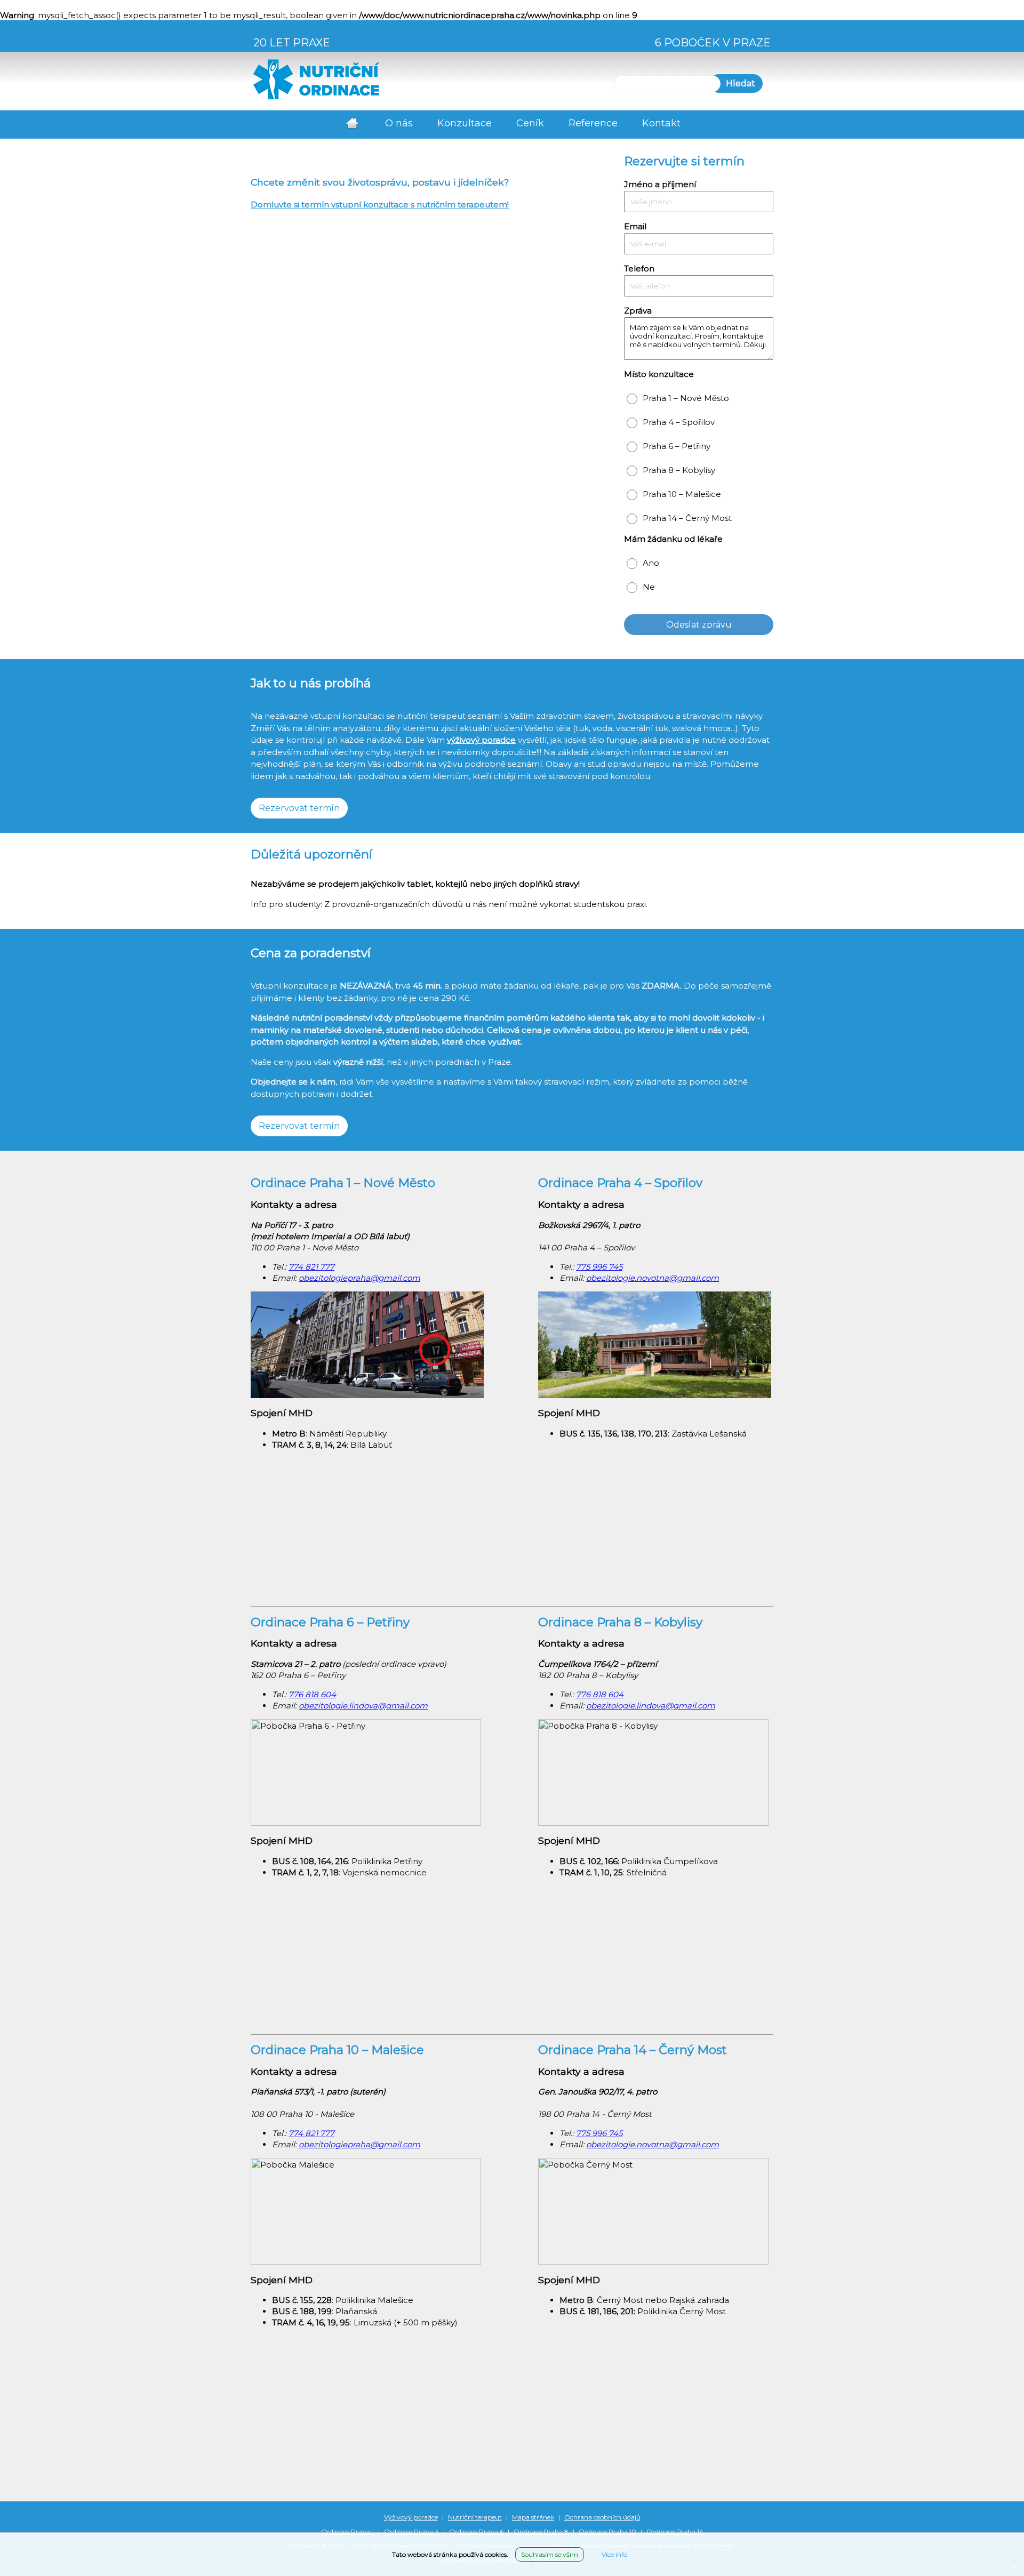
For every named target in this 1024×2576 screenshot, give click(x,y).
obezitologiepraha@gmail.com (359, 1278)
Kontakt (661, 123)
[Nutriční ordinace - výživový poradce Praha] (316, 98)
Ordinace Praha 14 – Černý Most (633, 2050)
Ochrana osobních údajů (602, 2517)
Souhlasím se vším (550, 2554)
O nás (399, 123)
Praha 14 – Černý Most (687, 518)
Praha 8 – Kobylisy (679, 470)
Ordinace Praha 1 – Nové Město (343, 1183)
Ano (651, 563)
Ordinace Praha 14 (675, 2531)
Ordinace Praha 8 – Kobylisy (620, 1622)
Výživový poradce (411, 2517)
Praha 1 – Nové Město (686, 398)
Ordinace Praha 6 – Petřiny (330, 1622)
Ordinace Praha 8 (541, 2531)
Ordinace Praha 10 (607, 2531)
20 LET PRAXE (292, 43)
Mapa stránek (533, 2517)
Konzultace (465, 123)
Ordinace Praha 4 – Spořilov (620, 1183)
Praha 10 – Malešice (682, 494)
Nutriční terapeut (475, 2517)
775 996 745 (599, 1267)
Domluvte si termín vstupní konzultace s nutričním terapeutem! (380, 204)
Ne (649, 587)
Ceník (530, 123)
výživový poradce (481, 740)
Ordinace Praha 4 (411, 2531)
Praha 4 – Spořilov (679, 422)
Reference (593, 123)
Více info (614, 2554)
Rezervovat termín (299, 808)
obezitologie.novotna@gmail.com (653, 1278)
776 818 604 (312, 1694)
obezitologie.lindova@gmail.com (363, 1706)
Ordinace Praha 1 (347, 2531)
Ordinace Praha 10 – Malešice (337, 2050)
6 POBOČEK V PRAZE (713, 43)
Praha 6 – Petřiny (677, 446)
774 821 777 (311, 1267)
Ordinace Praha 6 (476, 2531)
